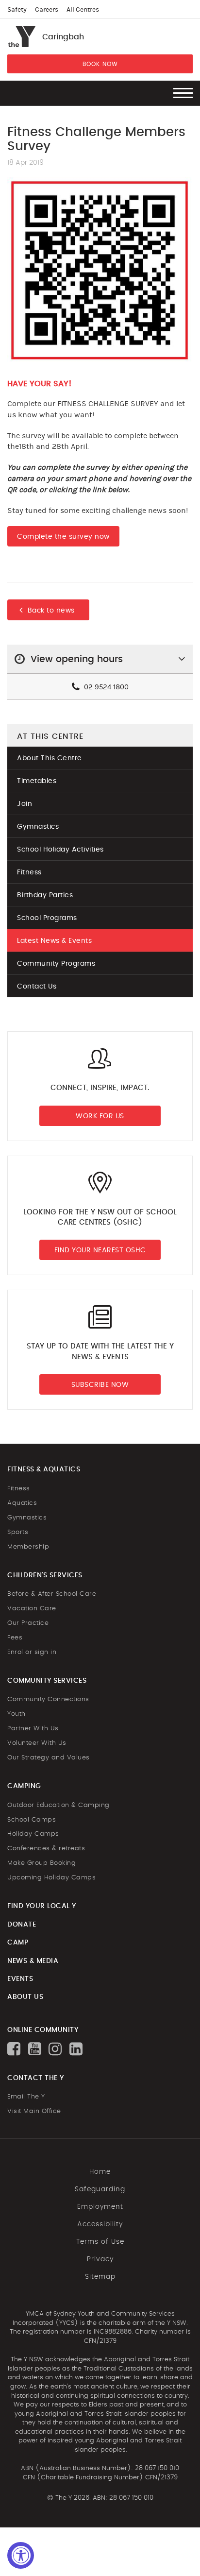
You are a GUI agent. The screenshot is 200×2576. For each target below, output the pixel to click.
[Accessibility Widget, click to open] (21, 2555)
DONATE (22, 1925)
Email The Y (26, 2097)
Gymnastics (38, 827)
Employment (100, 2207)
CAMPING (24, 1786)
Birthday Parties (45, 895)
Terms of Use (100, 2242)
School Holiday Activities (60, 850)
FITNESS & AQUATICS (44, 1469)
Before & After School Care (52, 1594)
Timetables (37, 781)
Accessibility (100, 2224)
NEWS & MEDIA (33, 1961)
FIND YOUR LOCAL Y (42, 1906)
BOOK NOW (100, 64)
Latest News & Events (54, 941)
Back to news (51, 611)
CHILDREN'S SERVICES (45, 1575)
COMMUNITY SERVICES (47, 1681)
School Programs (47, 918)
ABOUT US (25, 1997)
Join (25, 804)
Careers (47, 10)
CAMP (18, 1943)
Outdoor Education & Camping (58, 1805)
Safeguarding (100, 2189)
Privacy (100, 2259)
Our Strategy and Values (49, 1758)
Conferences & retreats (46, 1849)
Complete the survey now (63, 537)
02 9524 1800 (105, 687)
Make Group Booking (42, 1863)
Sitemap (100, 2277)
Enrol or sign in (32, 1652)
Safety (17, 10)
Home (100, 2172)
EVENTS (20, 1979)
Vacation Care (32, 1609)
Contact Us (37, 987)
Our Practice (28, 1623)
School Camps (32, 1820)
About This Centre (50, 758)
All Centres (83, 10)
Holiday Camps (33, 1834)
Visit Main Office (34, 2111)
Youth (17, 1714)
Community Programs (56, 964)
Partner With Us (33, 1729)
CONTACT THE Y (36, 2078)
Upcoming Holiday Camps (51, 1878)
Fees (15, 1638)
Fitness (29, 872)
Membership (28, 1547)
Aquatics (22, 1503)
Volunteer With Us (37, 1743)
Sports (18, 1532)
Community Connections (48, 1699)
